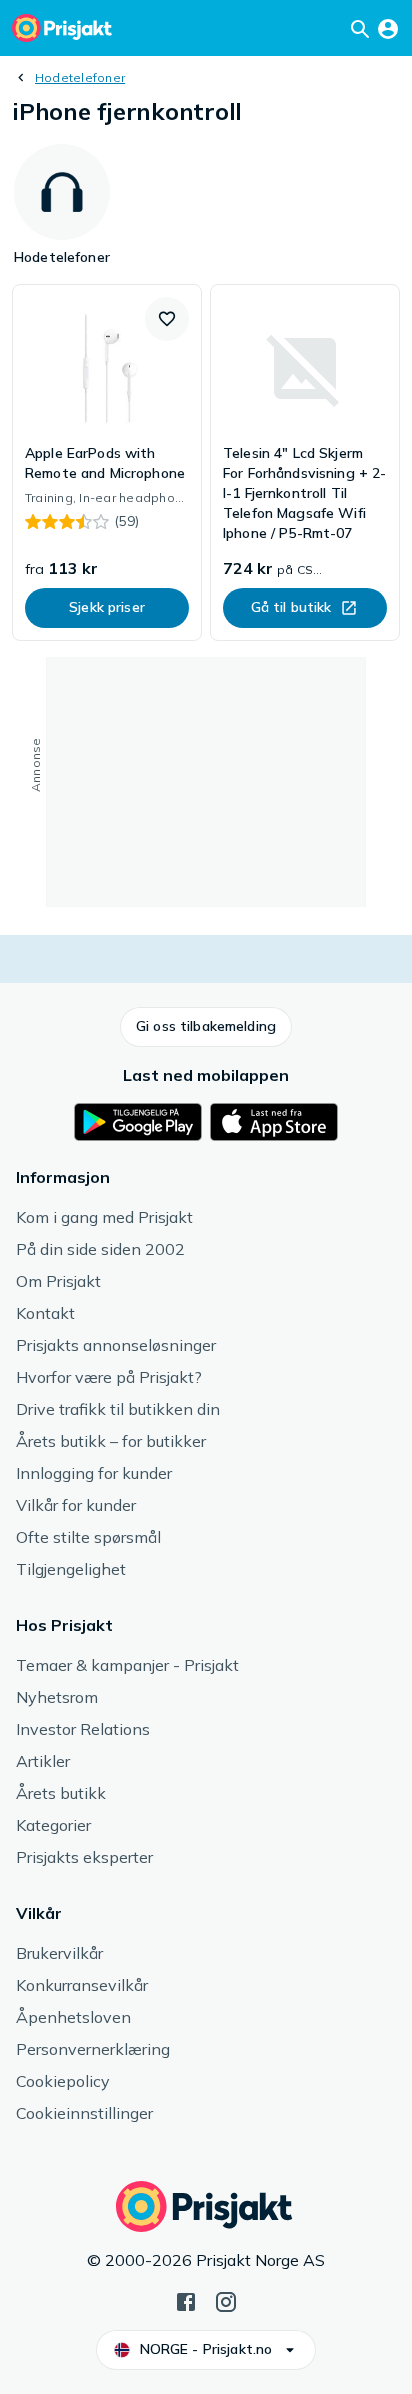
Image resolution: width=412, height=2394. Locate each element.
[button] (167, 319)
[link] (107, 462)
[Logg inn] (388, 28)
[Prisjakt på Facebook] (186, 2300)
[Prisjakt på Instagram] (226, 2300)
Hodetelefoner (80, 77)
